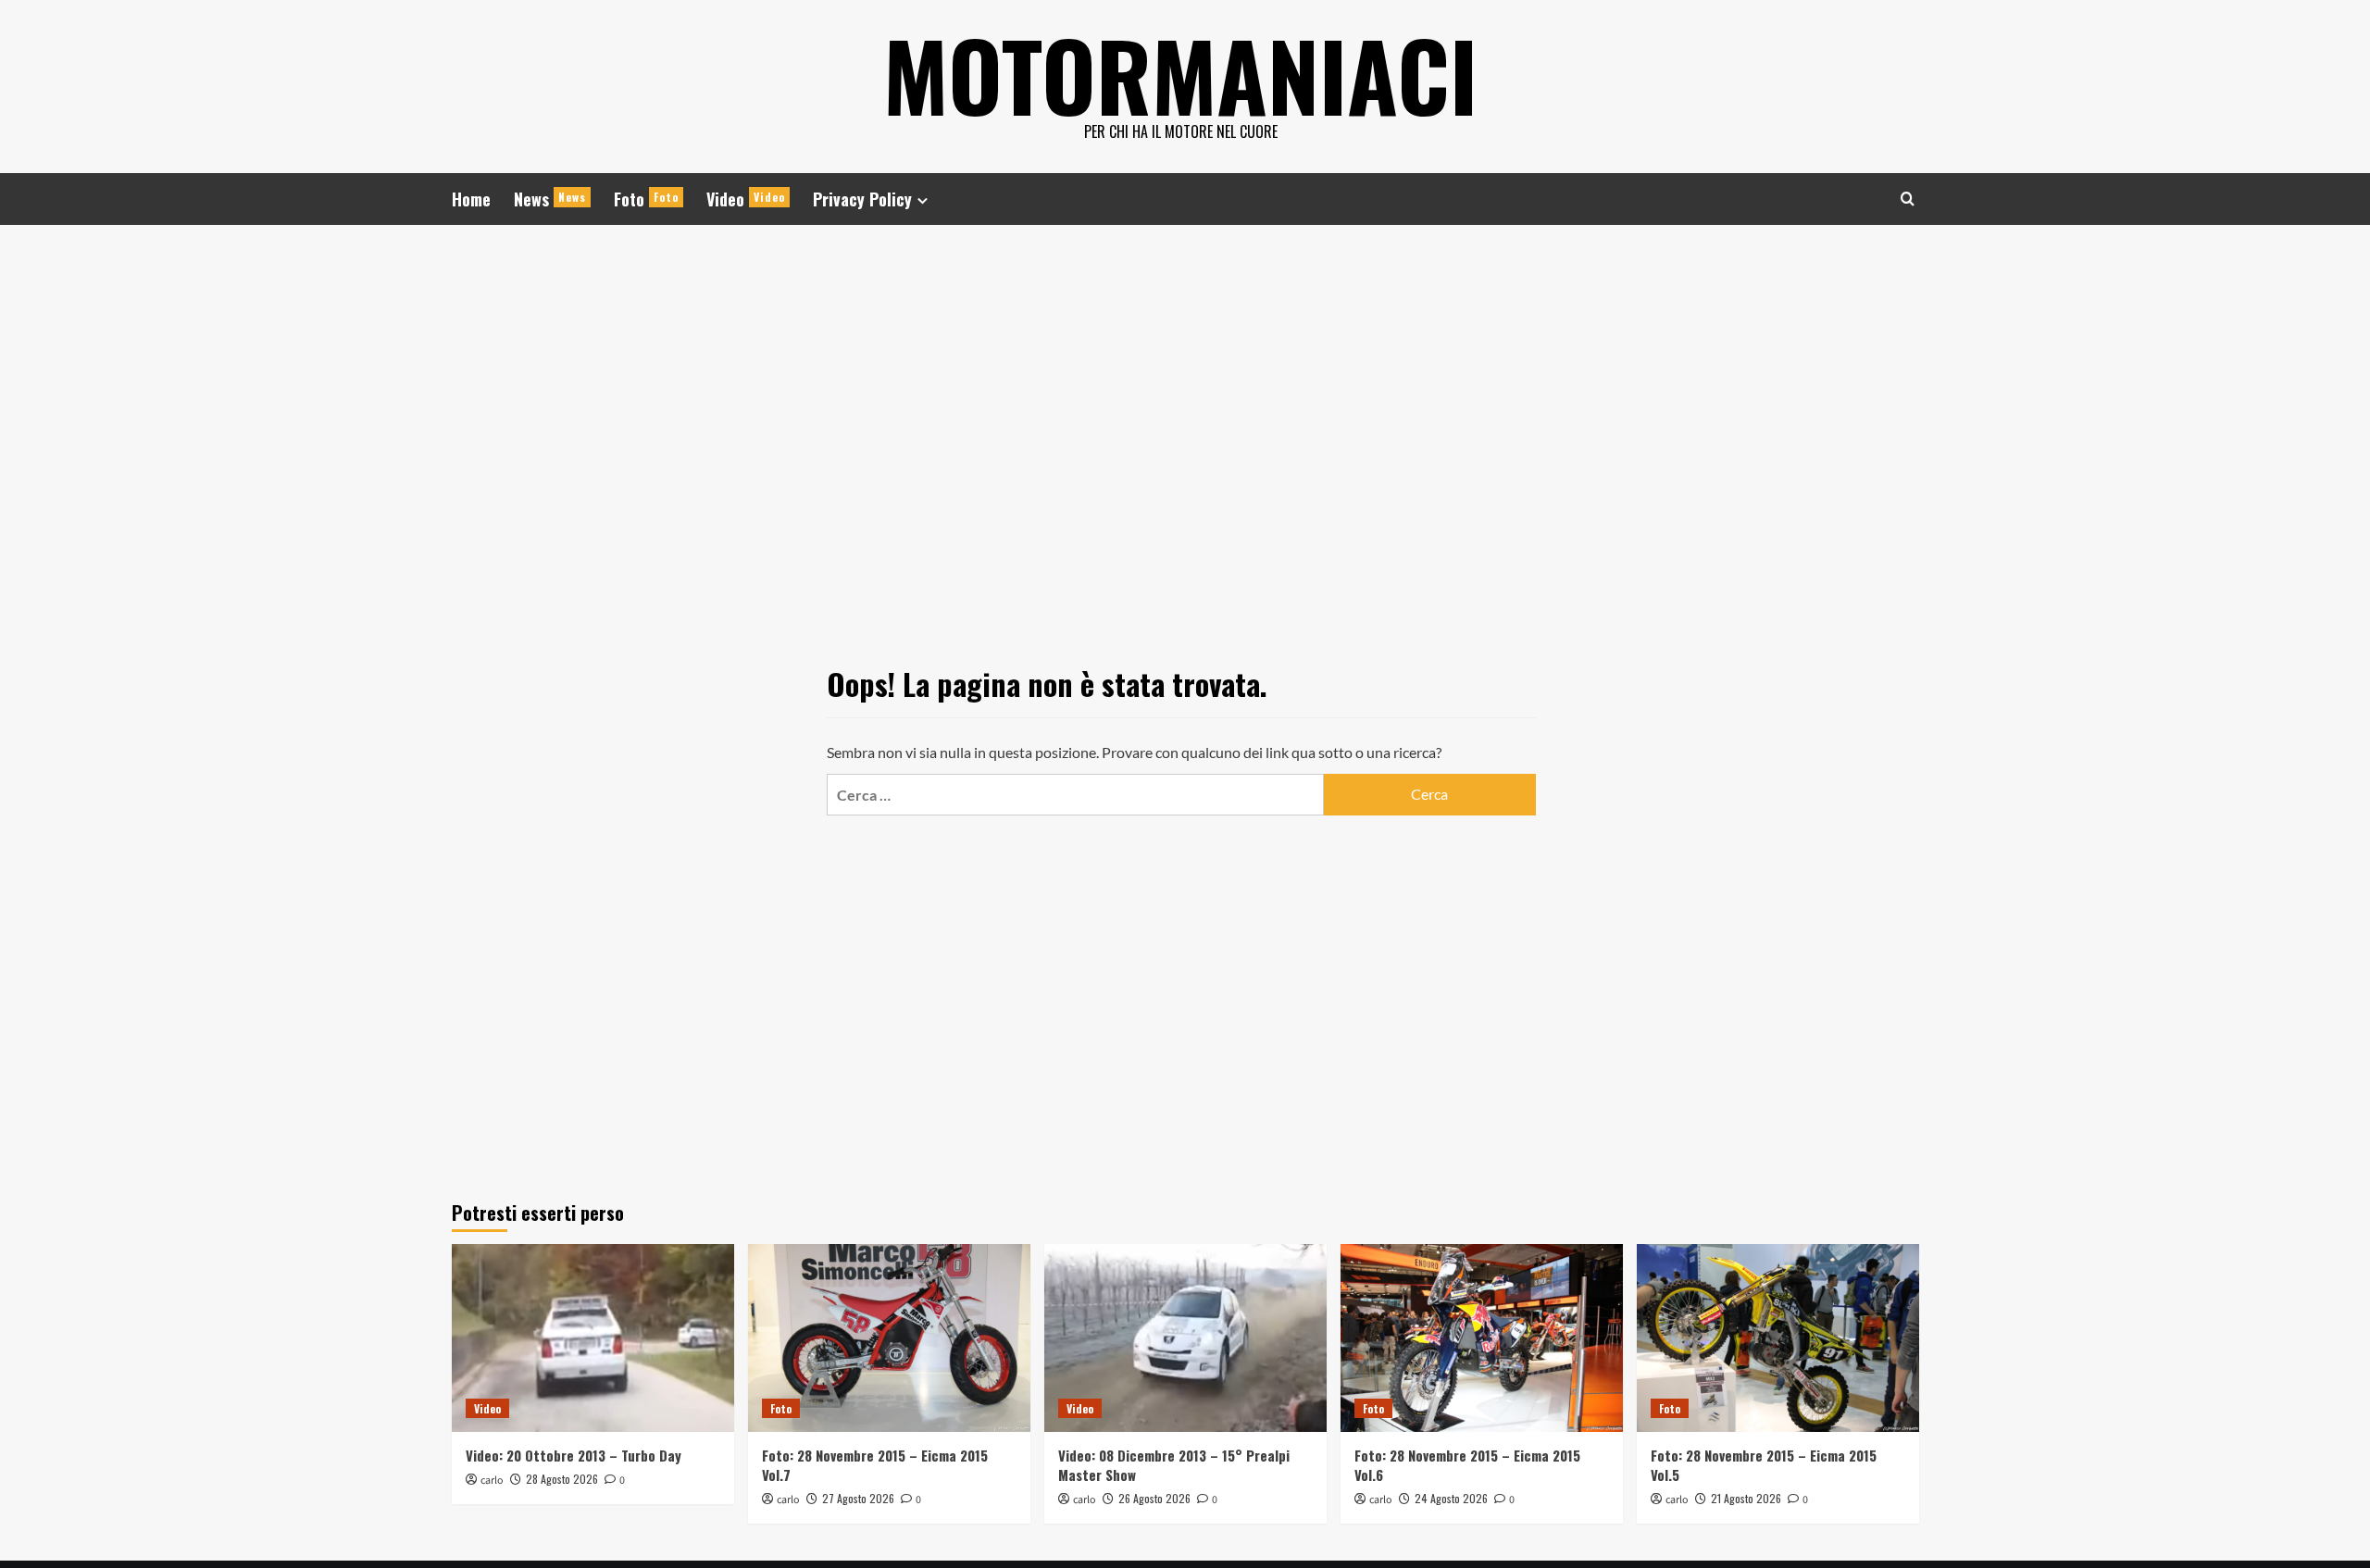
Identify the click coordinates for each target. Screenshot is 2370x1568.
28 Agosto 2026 (562, 1479)
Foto (646, 199)
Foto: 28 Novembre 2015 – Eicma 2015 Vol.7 (875, 1465)
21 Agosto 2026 (1746, 1498)
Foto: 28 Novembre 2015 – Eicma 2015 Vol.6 (1467, 1465)
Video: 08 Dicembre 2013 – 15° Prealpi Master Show (1174, 1465)
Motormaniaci (1180, 74)
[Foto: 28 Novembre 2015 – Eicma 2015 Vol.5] (1778, 1338)
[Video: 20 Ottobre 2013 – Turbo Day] (593, 1338)
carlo (492, 1481)
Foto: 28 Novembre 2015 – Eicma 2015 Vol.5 (1764, 1465)
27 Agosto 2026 (858, 1498)
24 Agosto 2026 (1451, 1498)
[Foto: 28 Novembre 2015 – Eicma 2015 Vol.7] (889, 1338)
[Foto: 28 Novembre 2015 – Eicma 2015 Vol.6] (1482, 1338)
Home (471, 199)
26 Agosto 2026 (1154, 1498)
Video (746, 199)
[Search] (1908, 199)
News (550, 199)
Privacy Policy (862, 199)
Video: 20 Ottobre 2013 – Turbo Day (574, 1455)
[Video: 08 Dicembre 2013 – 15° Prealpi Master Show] (1185, 1338)
